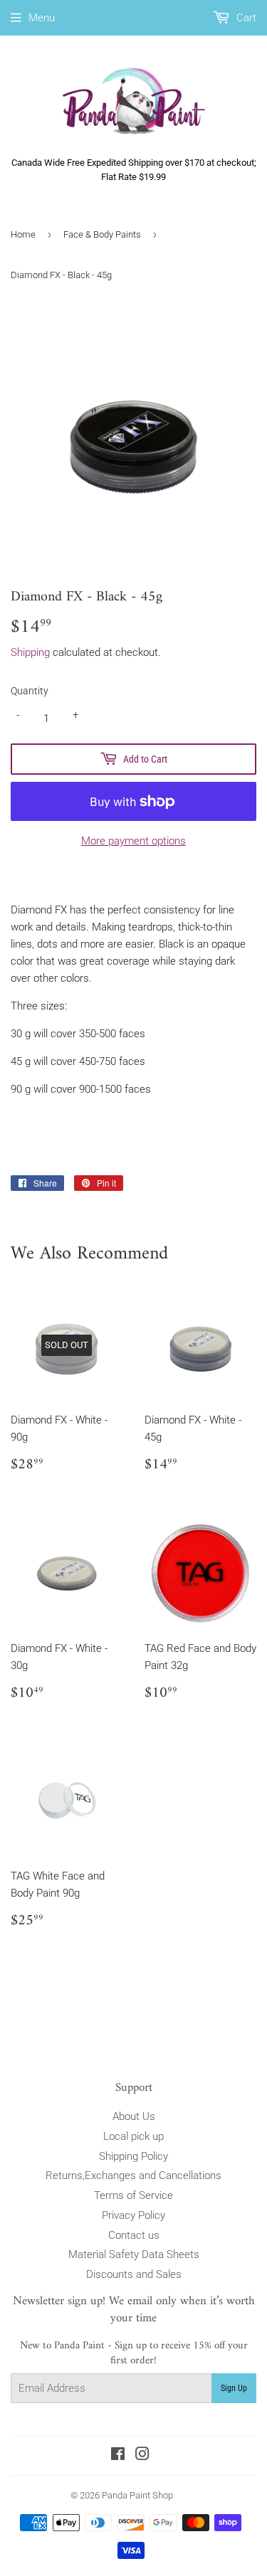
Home (23, 234)
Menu (42, 18)
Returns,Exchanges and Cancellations (133, 2175)
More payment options (133, 841)
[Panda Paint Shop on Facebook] (118, 2456)
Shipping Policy (133, 2156)
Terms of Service (133, 2195)
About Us (134, 2116)
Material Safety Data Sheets (134, 2254)
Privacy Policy (133, 2215)
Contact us (134, 2235)
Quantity (30, 691)
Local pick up (133, 2136)
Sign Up (234, 2388)
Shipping (30, 652)
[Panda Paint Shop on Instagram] (142, 2456)
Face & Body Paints (102, 234)
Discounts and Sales (134, 2274)
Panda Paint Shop (137, 2495)
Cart (245, 18)
